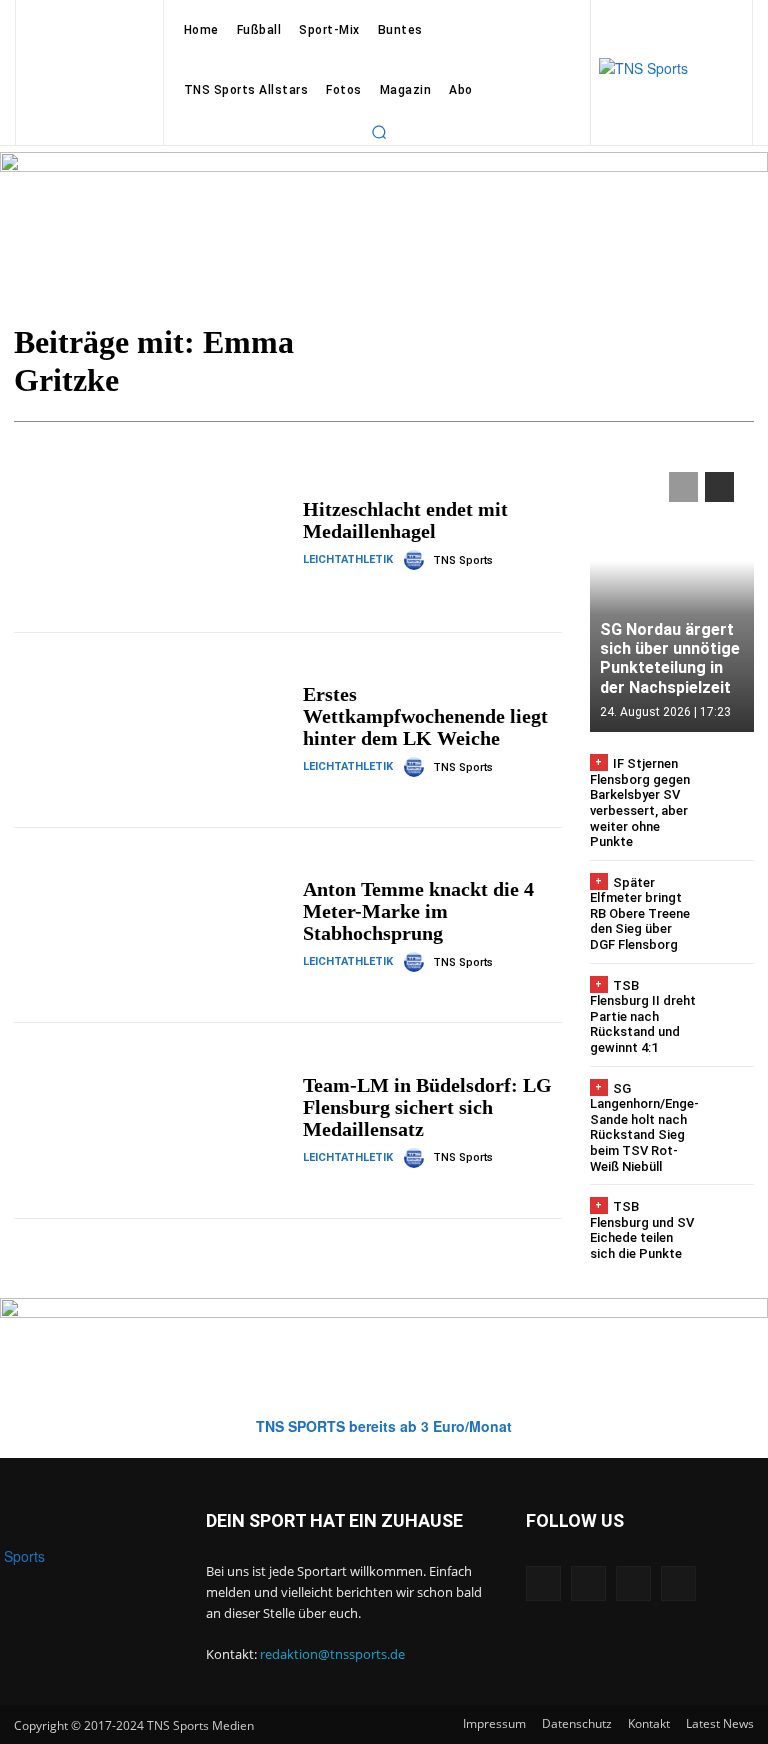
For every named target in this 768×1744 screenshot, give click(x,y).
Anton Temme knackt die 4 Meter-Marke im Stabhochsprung (418, 911)
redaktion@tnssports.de (332, 1654)
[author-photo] (417, 560)
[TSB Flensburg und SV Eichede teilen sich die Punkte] (729, 1223)
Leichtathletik (348, 559)
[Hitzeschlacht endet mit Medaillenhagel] (151, 534)
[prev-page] (683, 487)
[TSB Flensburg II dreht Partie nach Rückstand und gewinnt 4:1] (729, 1002)
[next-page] (719, 487)
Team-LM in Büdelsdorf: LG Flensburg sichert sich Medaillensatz (427, 1107)
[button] (379, 132)
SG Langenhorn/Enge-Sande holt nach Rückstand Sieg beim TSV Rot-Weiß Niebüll (644, 1127)
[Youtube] (678, 1583)
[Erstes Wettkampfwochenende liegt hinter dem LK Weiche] (151, 730)
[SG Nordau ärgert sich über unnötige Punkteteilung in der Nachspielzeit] (672, 592)
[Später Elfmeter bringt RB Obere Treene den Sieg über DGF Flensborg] (729, 899)
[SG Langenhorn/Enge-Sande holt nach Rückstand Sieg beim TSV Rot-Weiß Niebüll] (731, 1105)
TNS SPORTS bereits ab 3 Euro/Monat (384, 1426)
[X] (633, 1583)
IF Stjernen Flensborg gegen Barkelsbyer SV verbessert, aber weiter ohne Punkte (640, 802)
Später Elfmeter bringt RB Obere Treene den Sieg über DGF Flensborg (640, 913)
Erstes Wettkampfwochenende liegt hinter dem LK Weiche (425, 716)
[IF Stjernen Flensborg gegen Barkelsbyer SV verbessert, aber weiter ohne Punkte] (729, 780)
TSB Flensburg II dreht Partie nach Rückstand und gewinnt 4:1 (643, 1016)
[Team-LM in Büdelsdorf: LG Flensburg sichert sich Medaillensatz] (151, 1120)
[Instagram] (588, 1583)
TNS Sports (463, 560)
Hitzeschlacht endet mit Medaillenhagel (405, 520)
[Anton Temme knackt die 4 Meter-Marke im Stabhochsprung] (151, 925)
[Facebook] (543, 1583)
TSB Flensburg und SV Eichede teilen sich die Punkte (642, 1230)
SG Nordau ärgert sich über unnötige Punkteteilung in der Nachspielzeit (670, 658)
